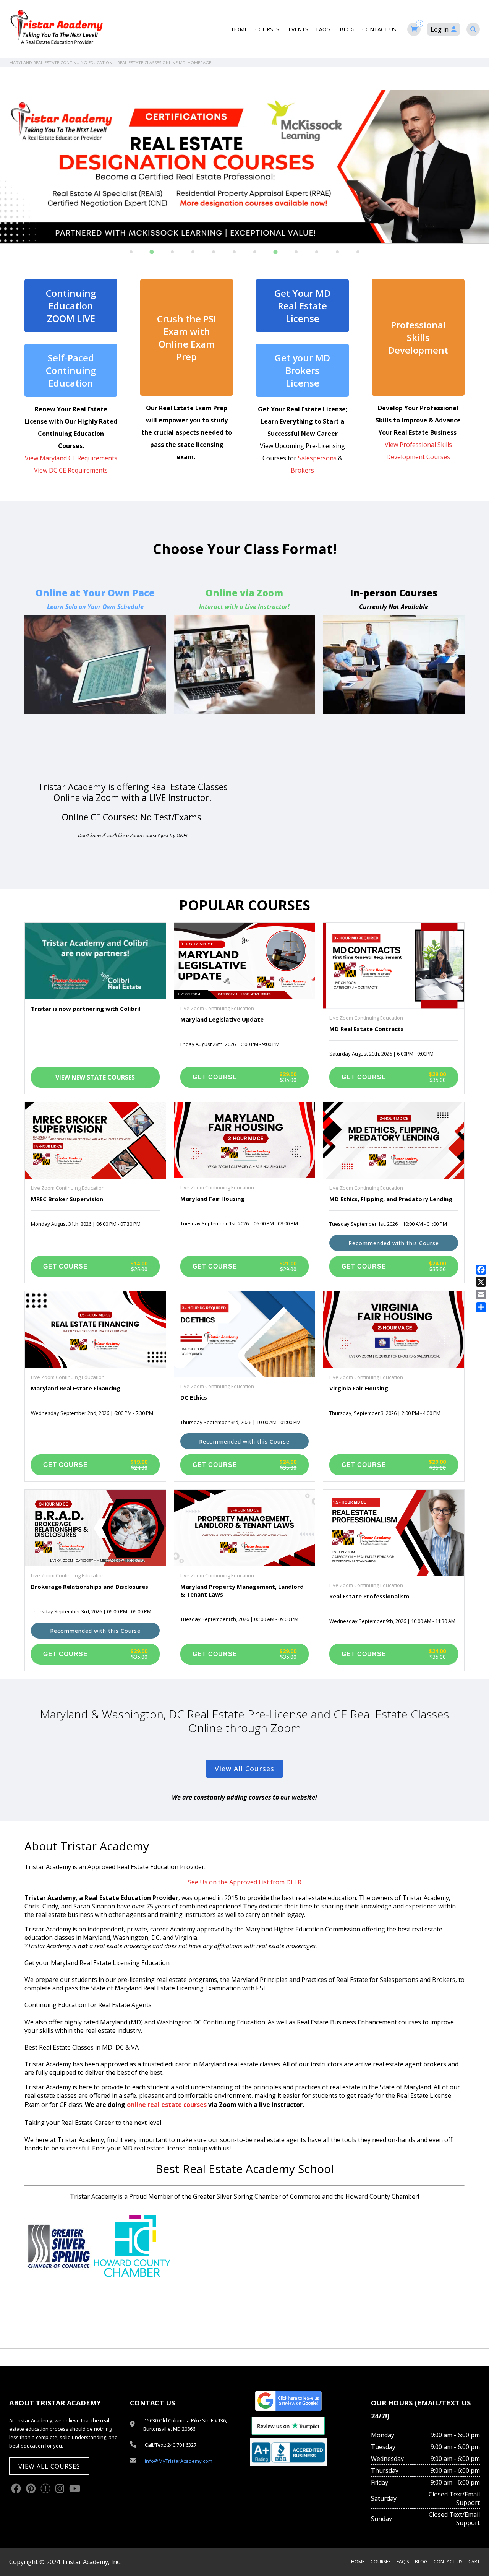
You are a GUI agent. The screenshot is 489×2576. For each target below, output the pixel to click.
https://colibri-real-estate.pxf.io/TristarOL (95, 654)
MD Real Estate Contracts (367, 1029)
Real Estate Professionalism (369, 1596)
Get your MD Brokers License (302, 370)
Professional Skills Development (418, 337)
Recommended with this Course (394, 1243)
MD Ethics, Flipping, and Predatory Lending (391, 1199)
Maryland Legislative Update (222, 1019)
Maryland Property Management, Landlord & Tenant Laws (242, 1590)
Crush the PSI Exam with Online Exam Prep (187, 338)
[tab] (131, 252)
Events (298, 29)
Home (240, 29)
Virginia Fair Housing (359, 1388)
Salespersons (317, 458)
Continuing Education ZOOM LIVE (71, 306)
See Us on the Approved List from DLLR (245, 1882)
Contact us (380, 29)
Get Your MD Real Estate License (302, 306)
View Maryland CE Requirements (71, 458)
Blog (347, 29)
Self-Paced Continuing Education (71, 370)
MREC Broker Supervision (67, 1199)
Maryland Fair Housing (212, 1199)
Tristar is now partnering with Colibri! (86, 1009)
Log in (440, 29)
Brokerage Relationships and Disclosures (90, 1587)
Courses (268, 29)
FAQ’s (324, 29)
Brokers (302, 470)
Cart (474, 2562)
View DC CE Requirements (71, 470)
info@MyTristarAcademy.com (179, 2461)
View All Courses (244, 1769)
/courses (245, 654)
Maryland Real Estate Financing (76, 1388)
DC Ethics (194, 1397)
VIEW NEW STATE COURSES (95, 1077)
